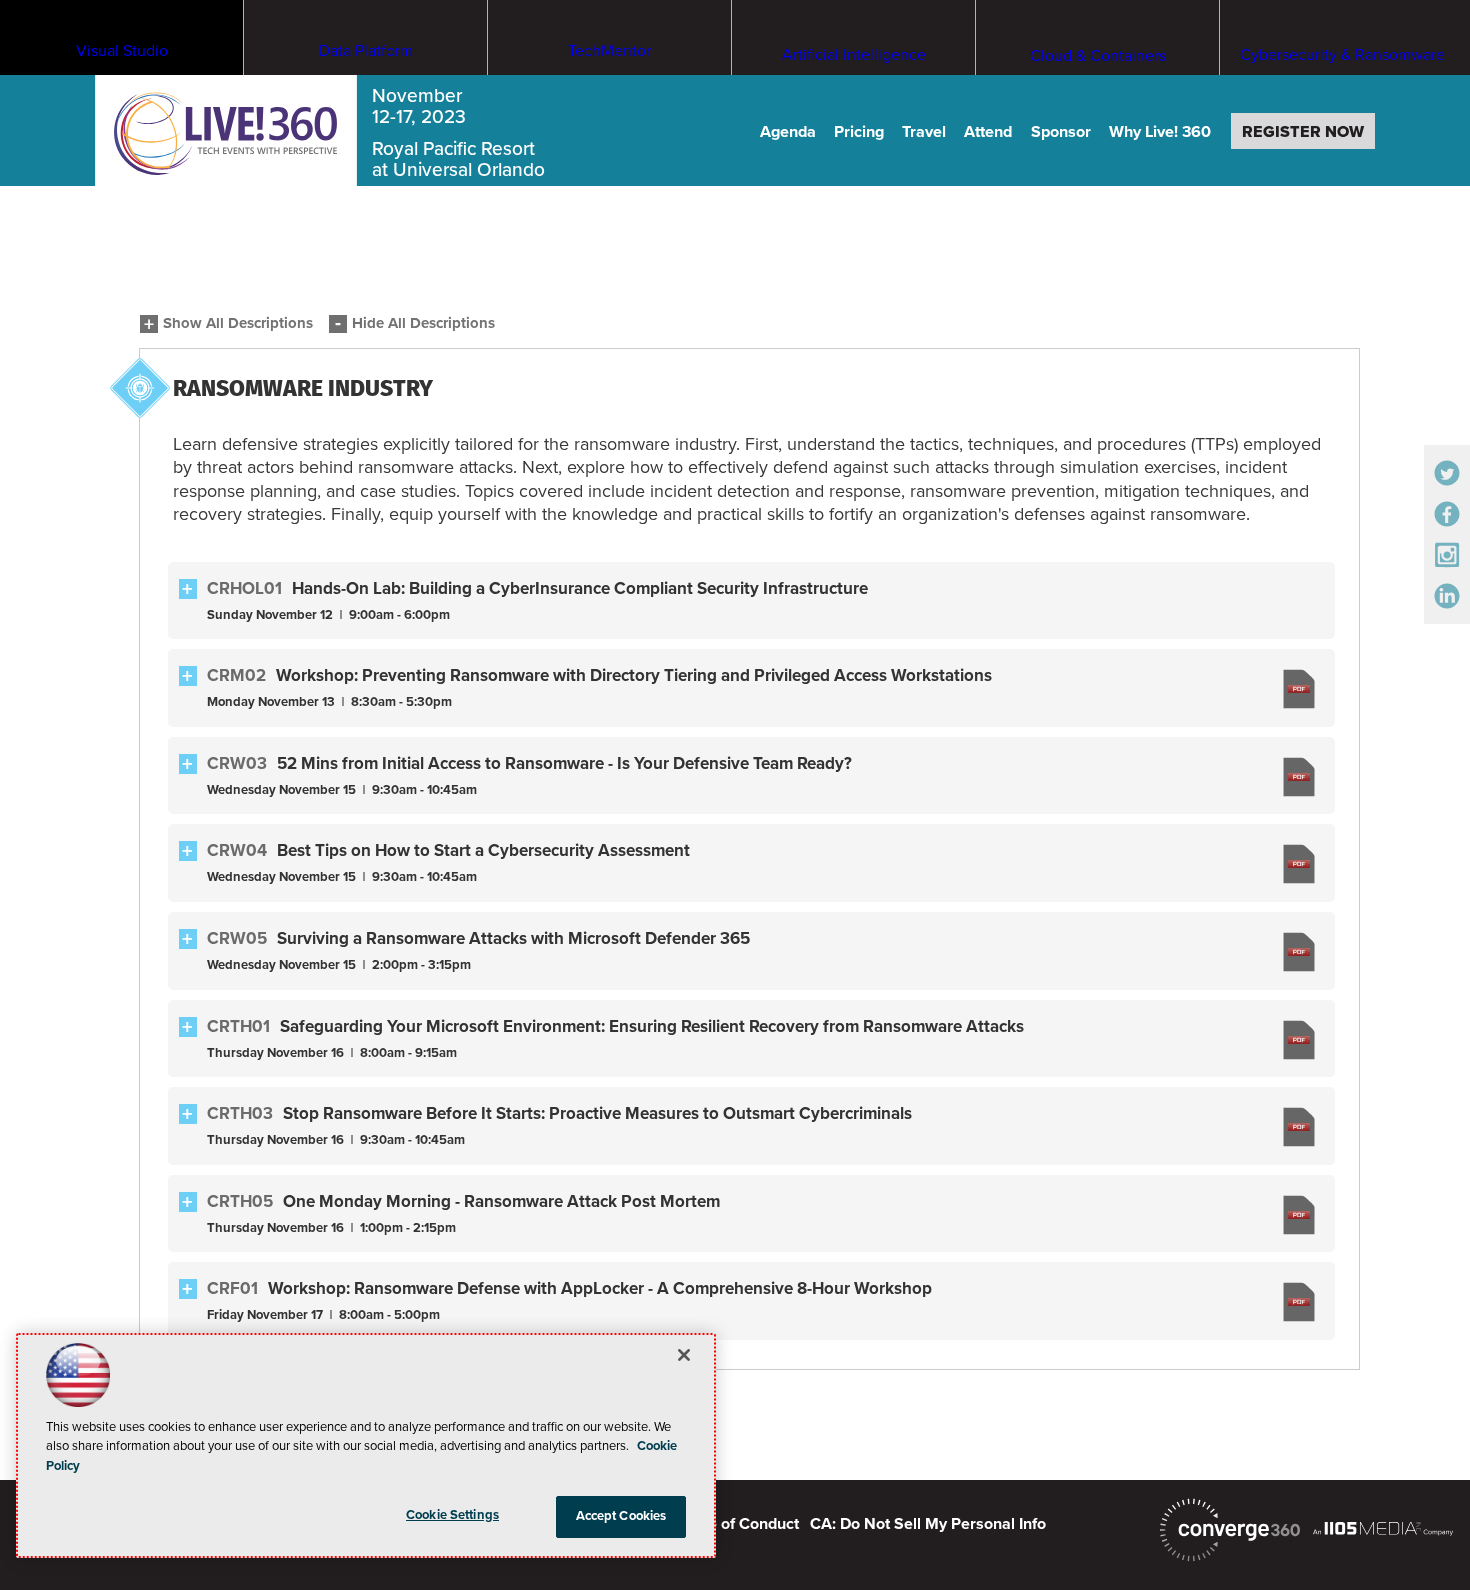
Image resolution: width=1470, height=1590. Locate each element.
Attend (988, 132)
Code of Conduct (739, 1524)
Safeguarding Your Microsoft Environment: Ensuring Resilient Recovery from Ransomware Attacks (652, 1026)
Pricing (859, 132)
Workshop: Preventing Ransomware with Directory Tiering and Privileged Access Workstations (634, 675)
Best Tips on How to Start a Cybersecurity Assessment (483, 850)
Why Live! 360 (1160, 132)
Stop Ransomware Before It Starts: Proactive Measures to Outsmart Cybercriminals (597, 1113)
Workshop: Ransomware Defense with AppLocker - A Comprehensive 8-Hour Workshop (600, 1288)
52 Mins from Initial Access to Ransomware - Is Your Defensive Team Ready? (564, 763)
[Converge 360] (1230, 1530)
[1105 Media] (1383, 1528)
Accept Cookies (621, 1516)
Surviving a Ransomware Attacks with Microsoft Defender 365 (513, 938)
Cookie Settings (452, 1515)
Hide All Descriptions (423, 323)
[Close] (684, 1355)
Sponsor (1061, 132)
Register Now (1303, 132)
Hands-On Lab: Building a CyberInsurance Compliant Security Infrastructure (580, 588)
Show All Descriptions (238, 323)
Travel (924, 132)
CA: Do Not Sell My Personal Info (928, 1524)
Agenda (788, 132)
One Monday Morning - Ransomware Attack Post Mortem (501, 1201)
